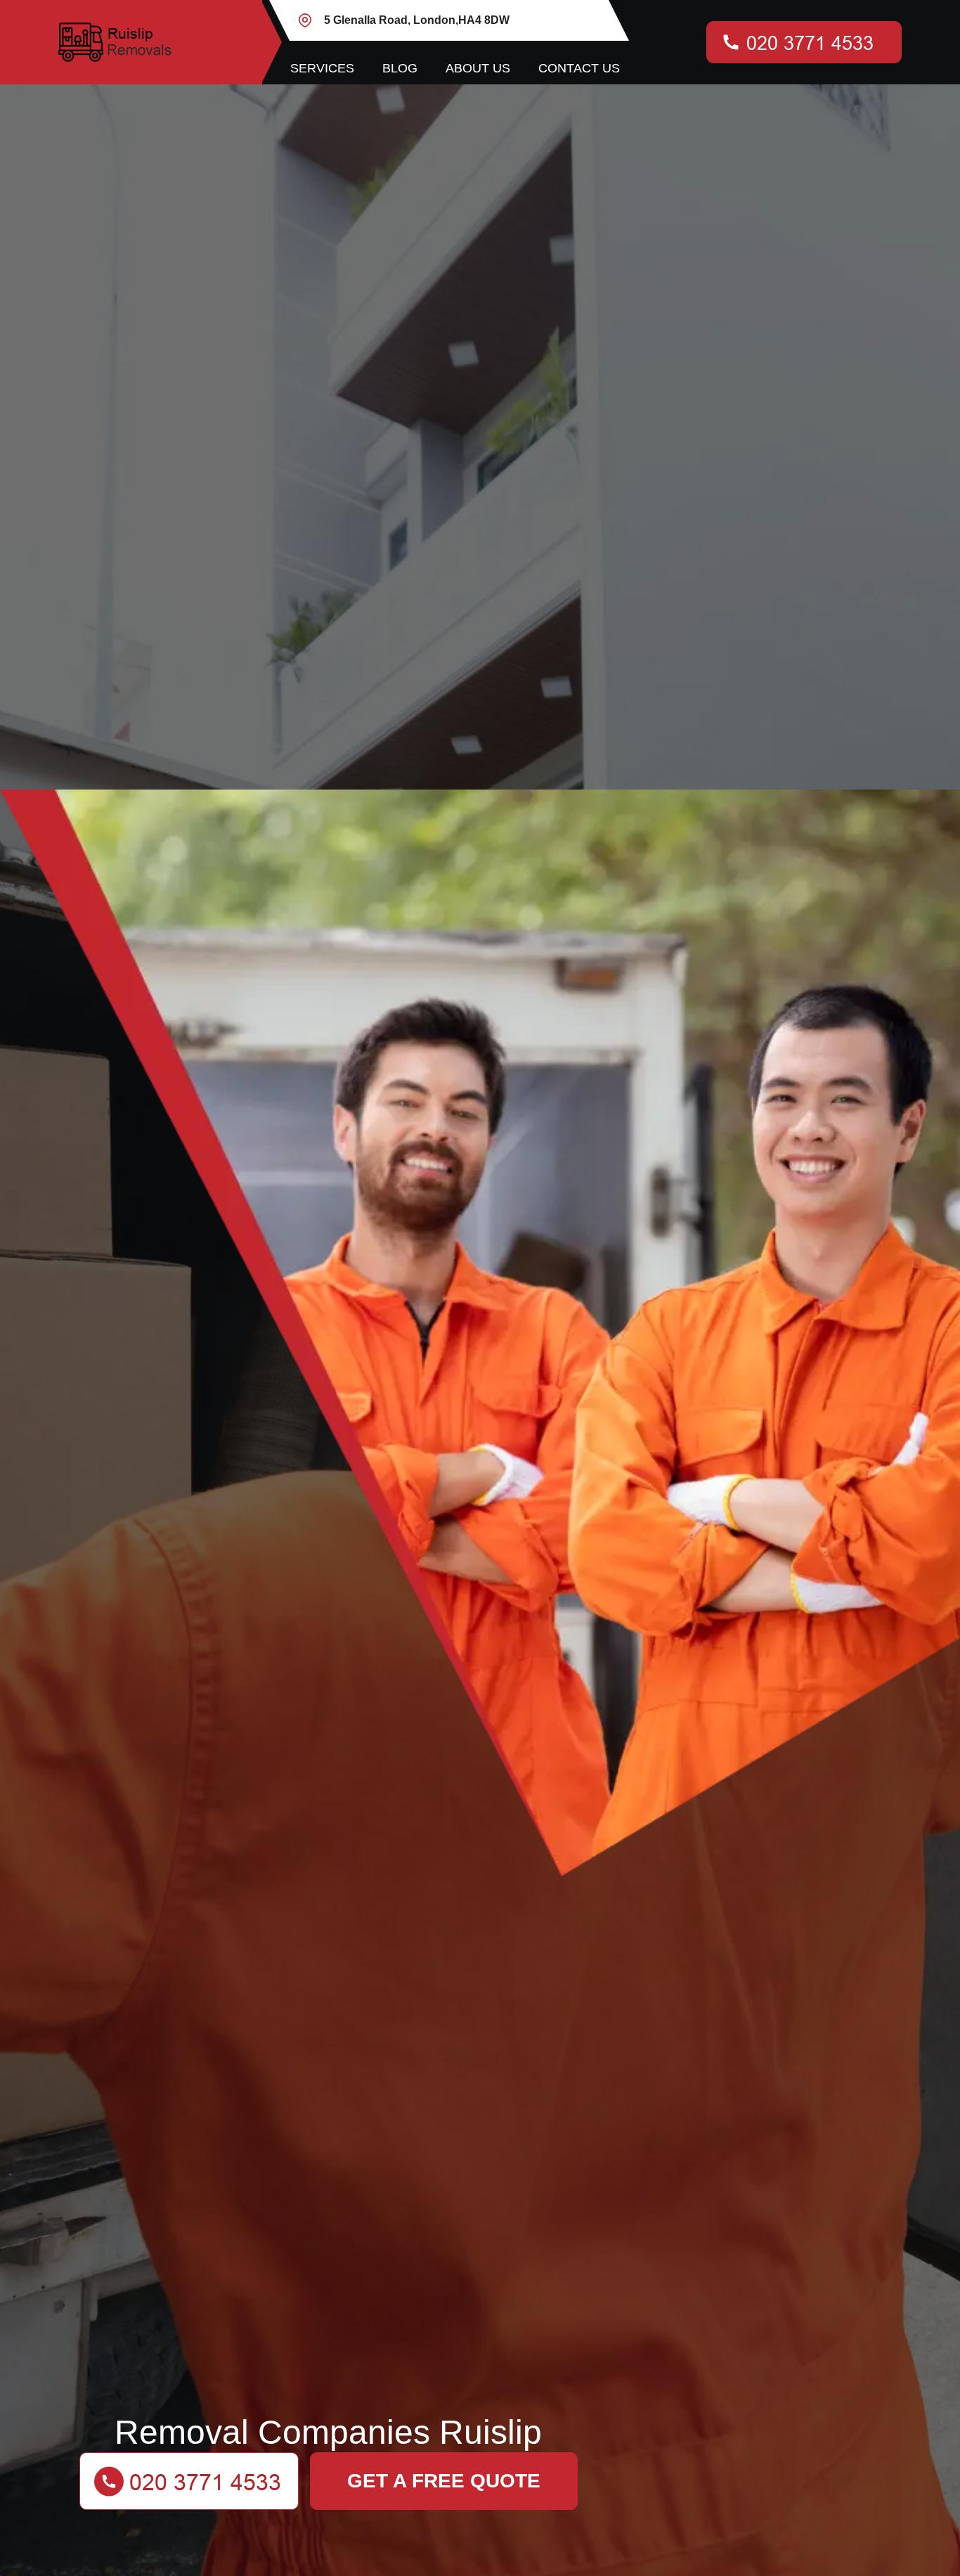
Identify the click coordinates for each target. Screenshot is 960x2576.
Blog (400, 68)
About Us (478, 68)
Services (322, 68)
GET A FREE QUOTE (444, 2481)
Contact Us (579, 68)
